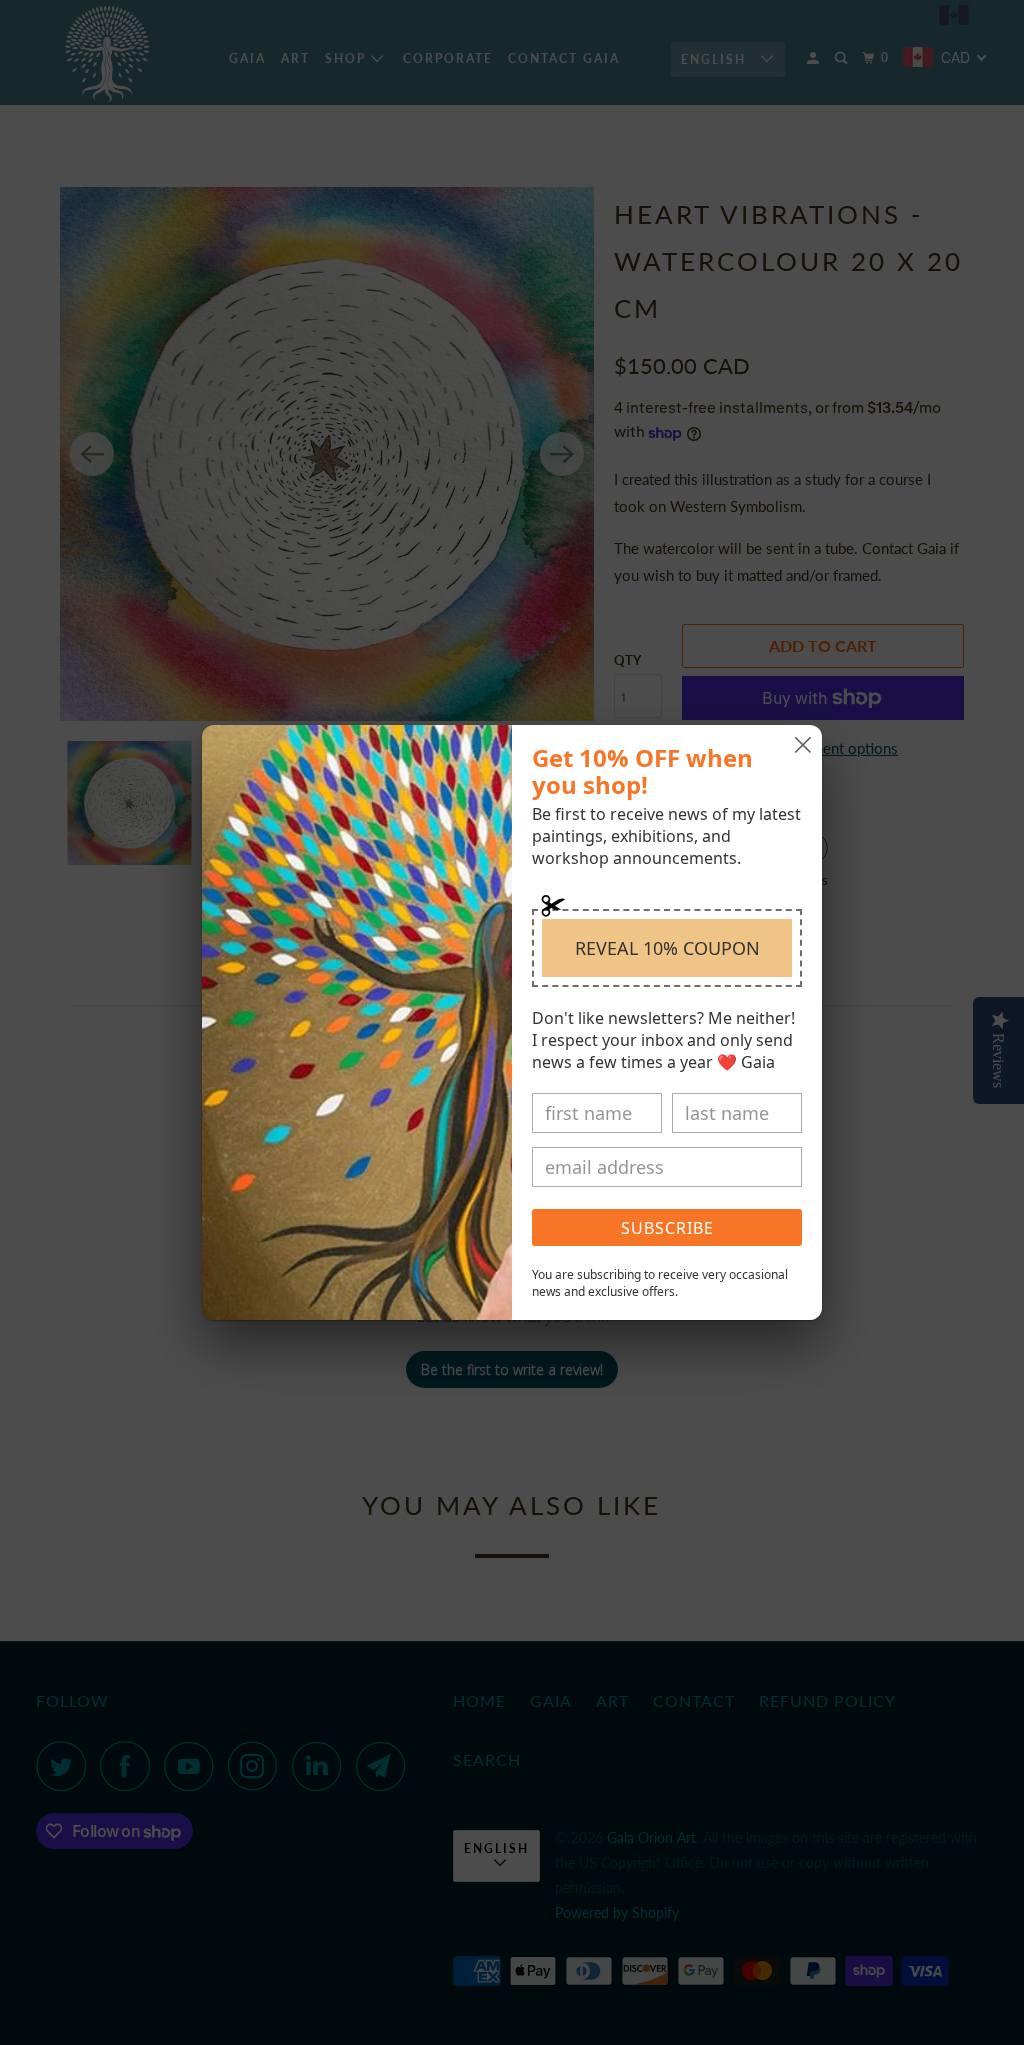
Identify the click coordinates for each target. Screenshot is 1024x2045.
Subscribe (667, 1228)
